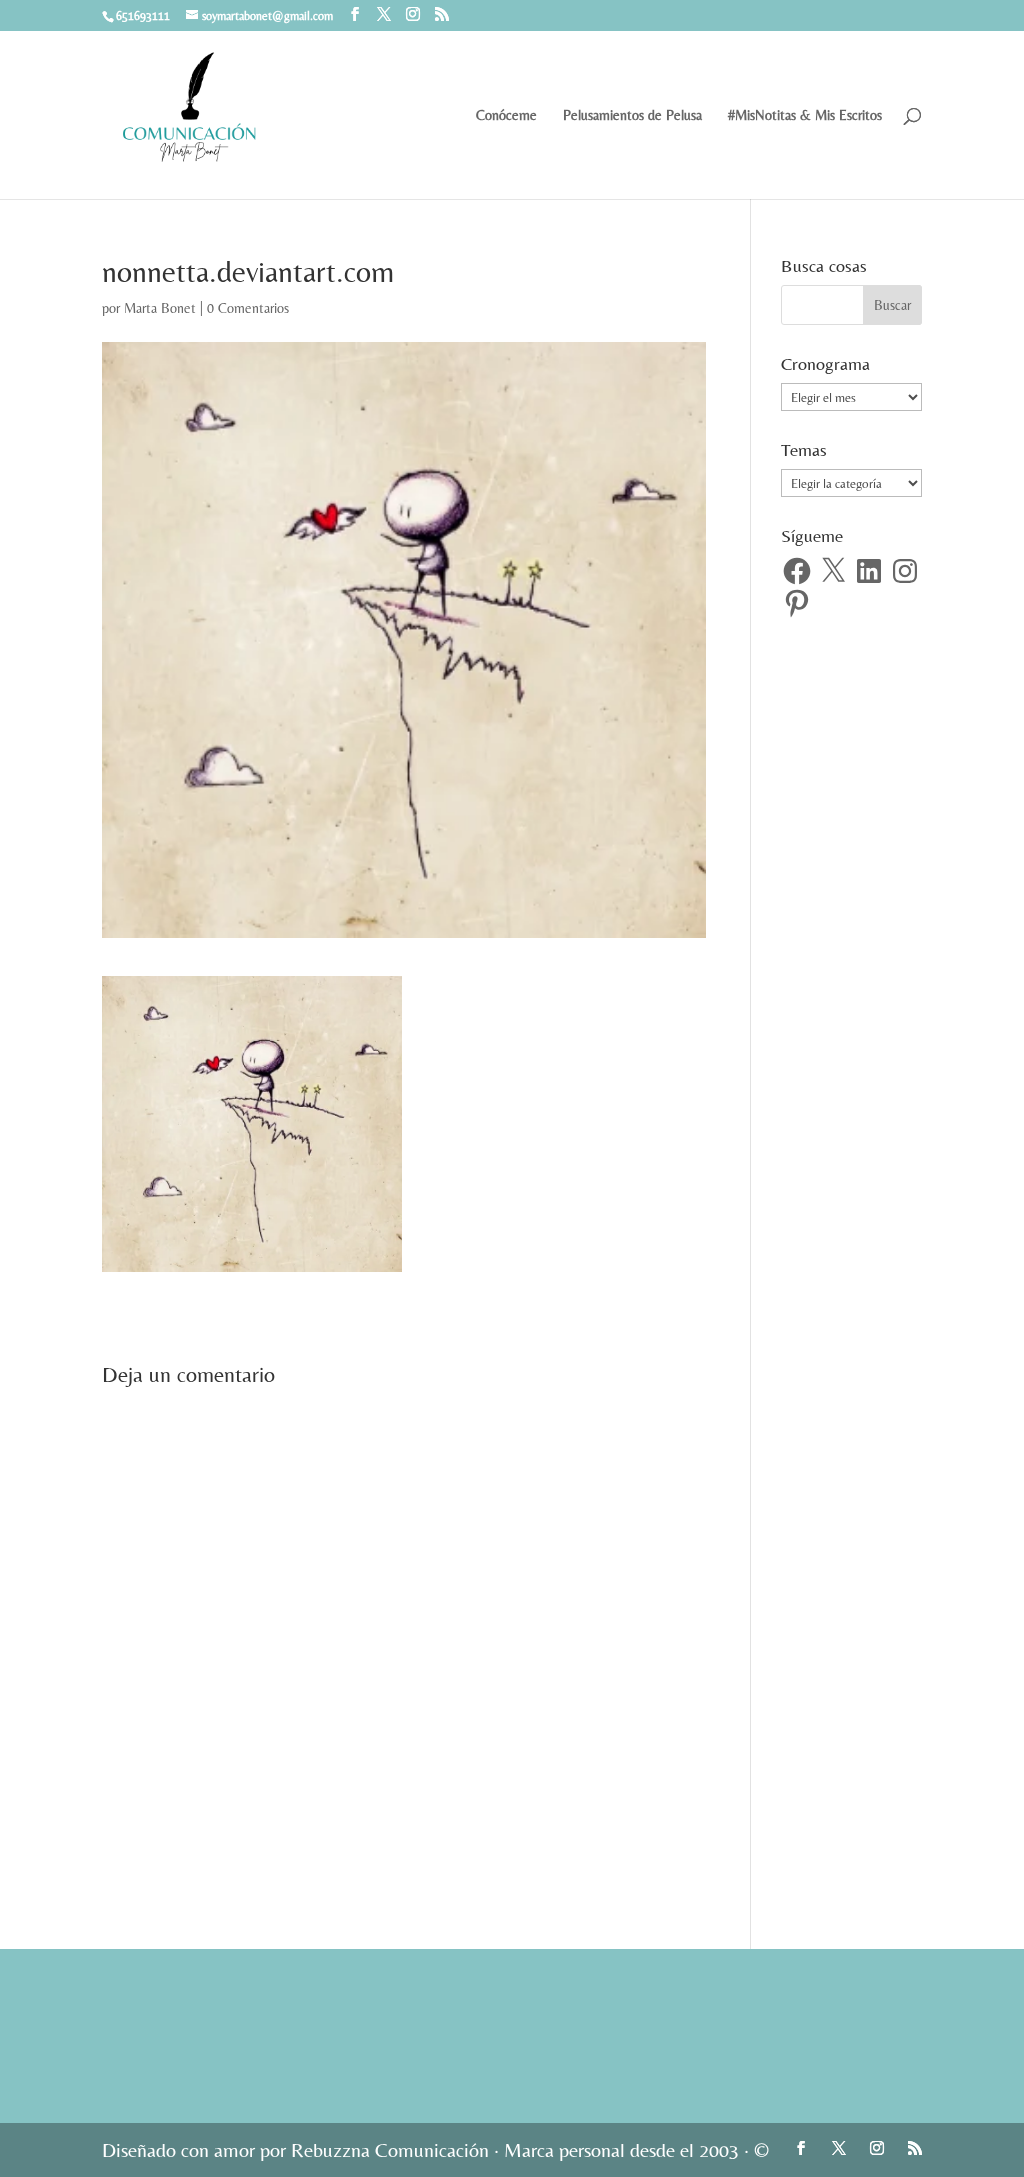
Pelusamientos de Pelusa (632, 115)
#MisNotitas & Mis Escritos (805, 115)
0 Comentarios (248, 308)
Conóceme (506, 115)
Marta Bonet (160, 308)
